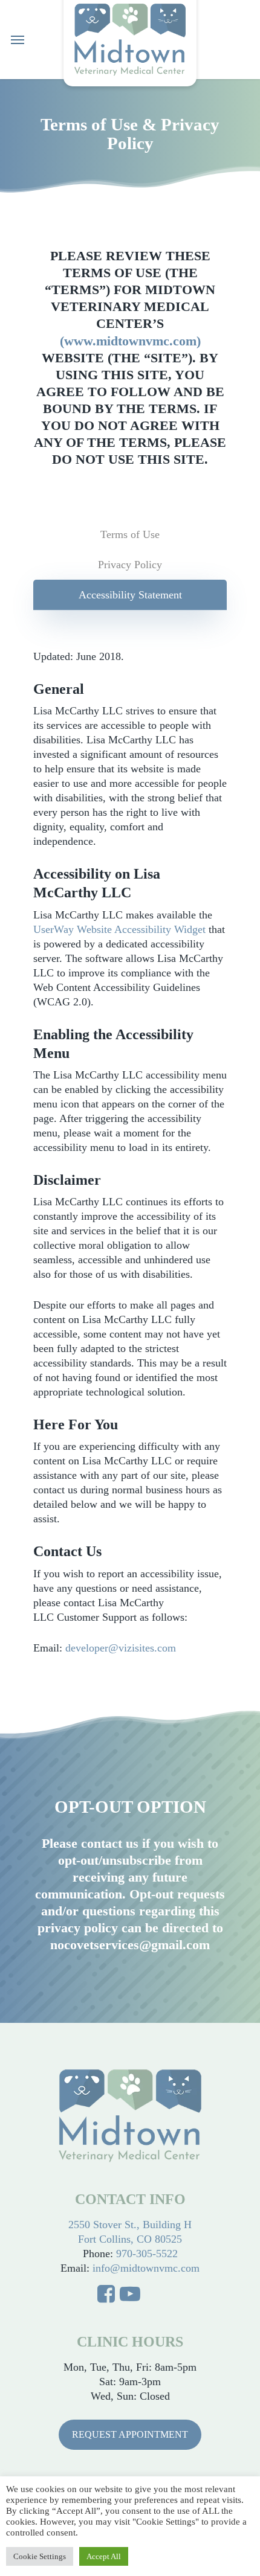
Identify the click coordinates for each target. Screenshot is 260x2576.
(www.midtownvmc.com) (130, 341)
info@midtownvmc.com (146, 2268)
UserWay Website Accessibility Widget (119, 929)
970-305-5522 (147, 2254)
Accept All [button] (104, 2556)
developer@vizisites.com (121, 1648)
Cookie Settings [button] (40, 2556)
